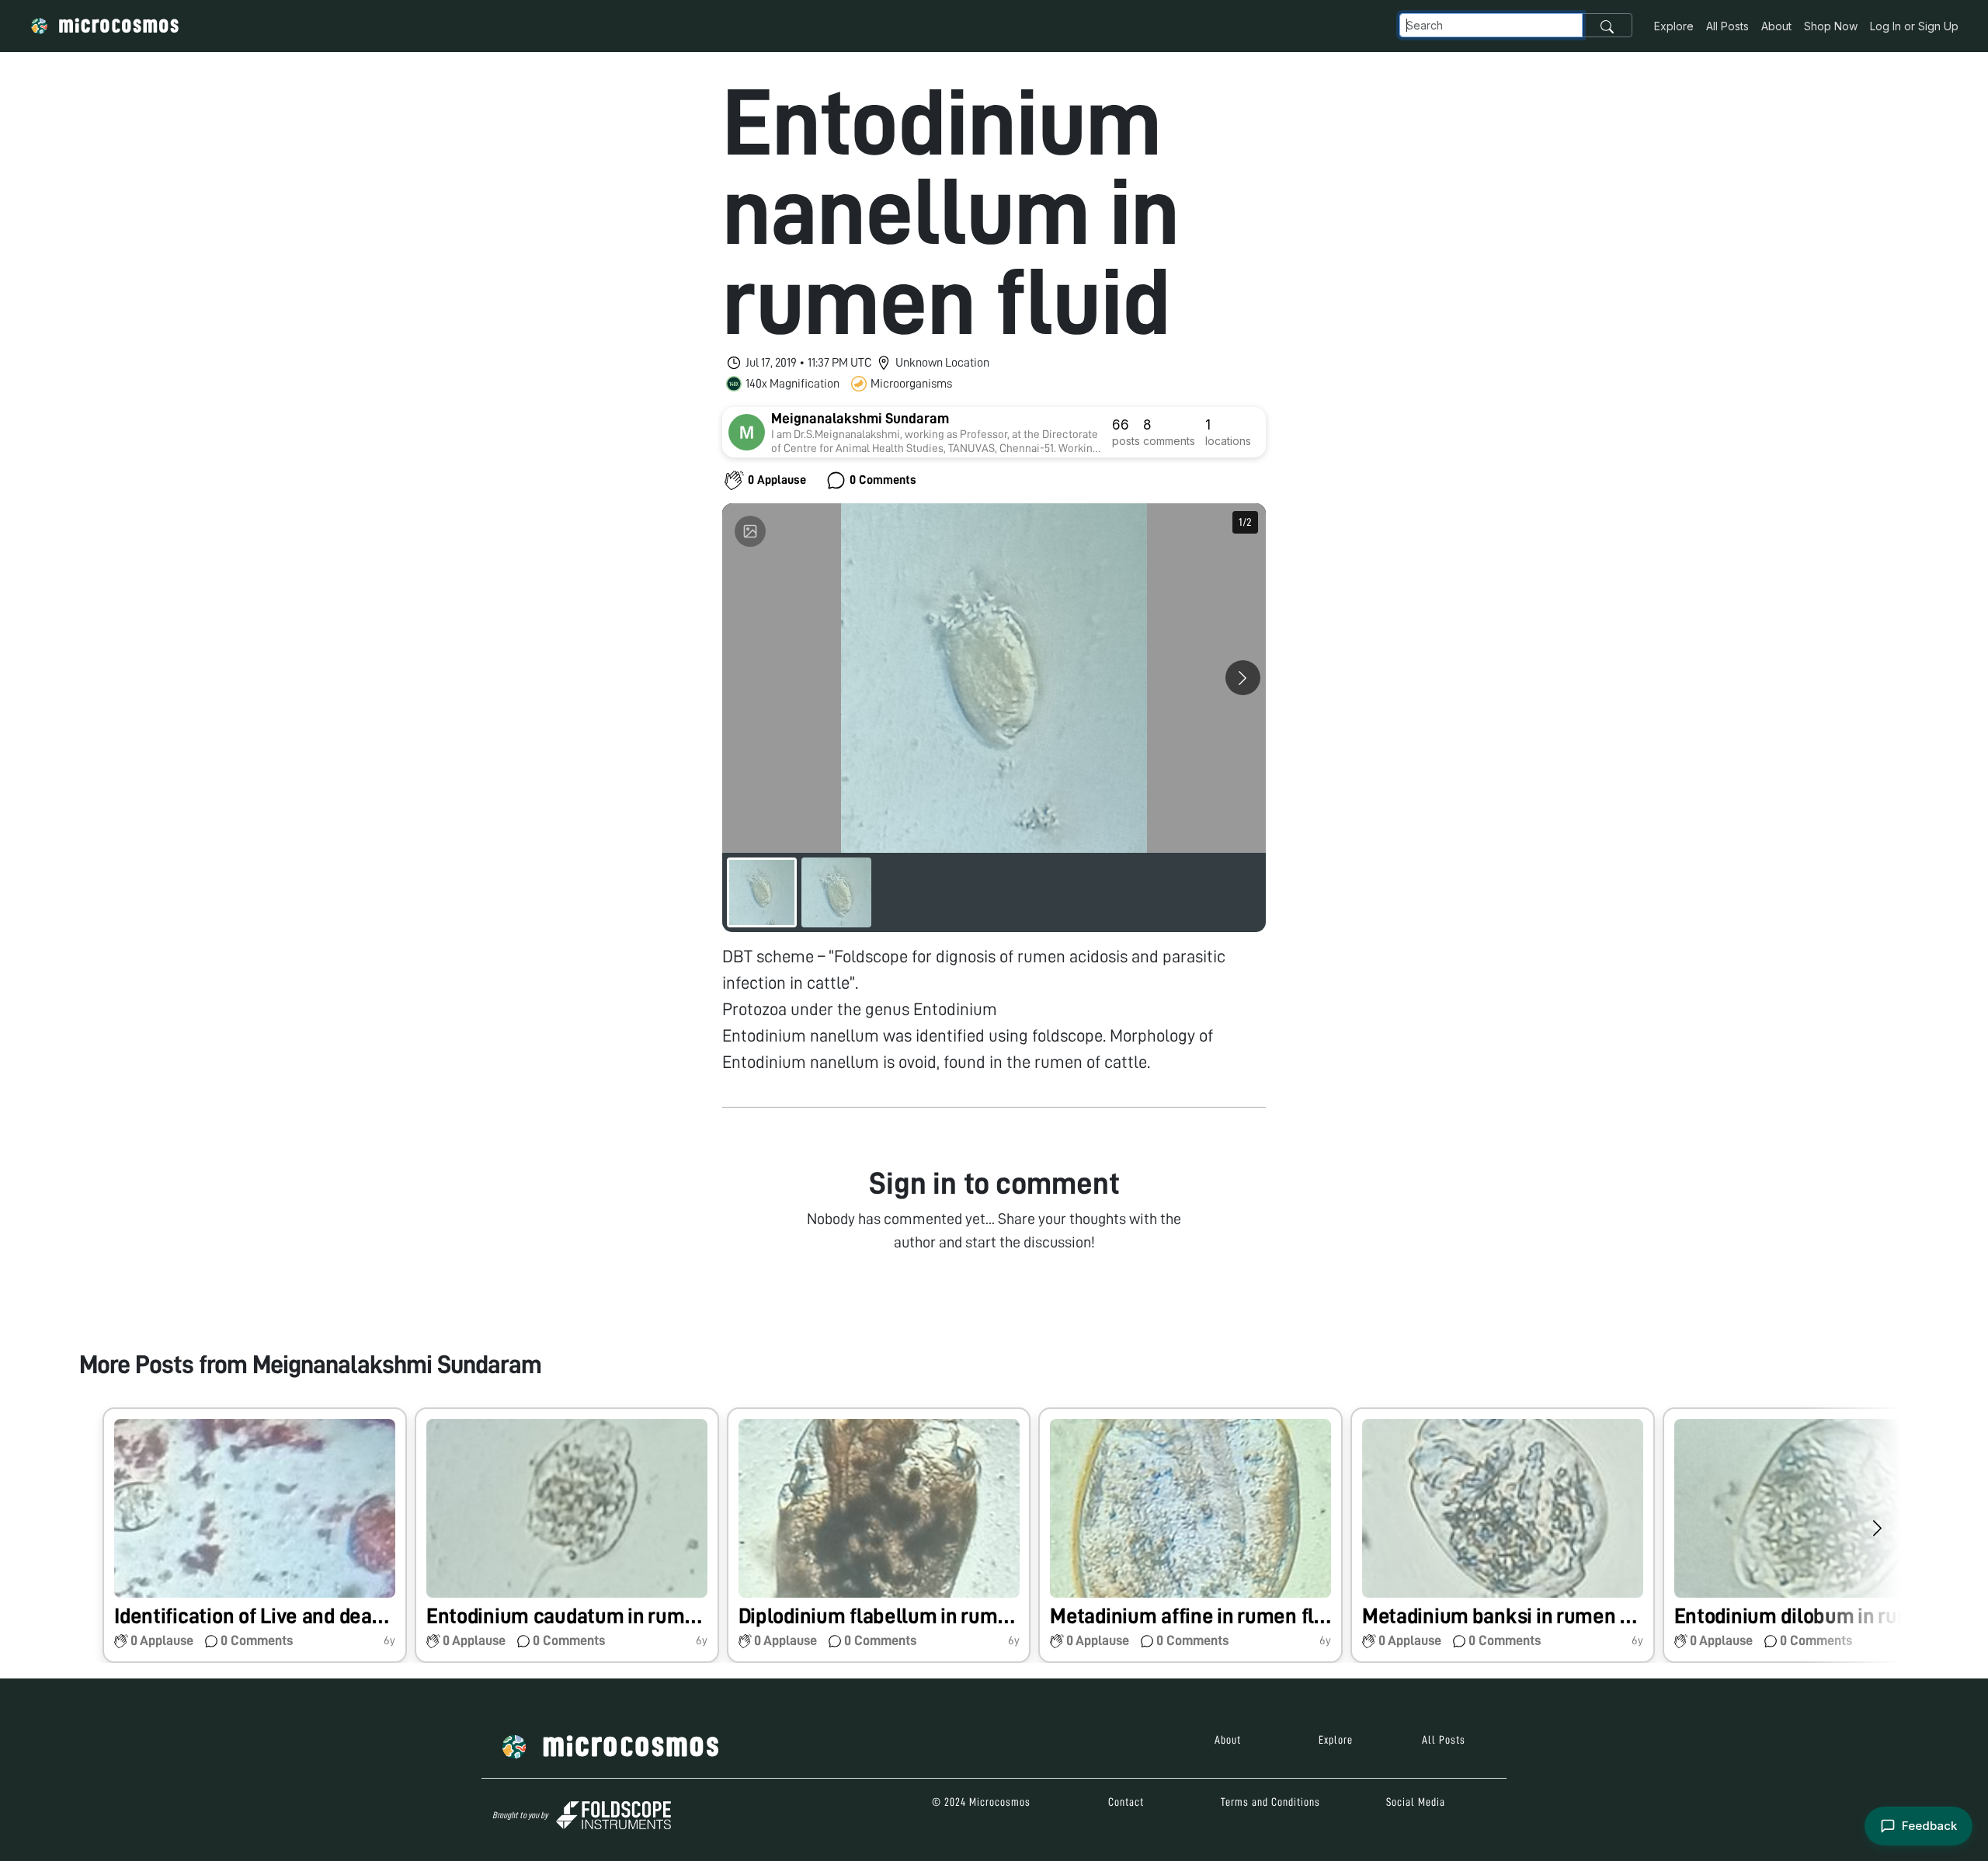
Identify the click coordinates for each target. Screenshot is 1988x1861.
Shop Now (1831, 26)
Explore (1674, 26)
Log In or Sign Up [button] (1914, 26)
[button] (255, 1535)
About (1776, 26)
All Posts (1727, 26)
